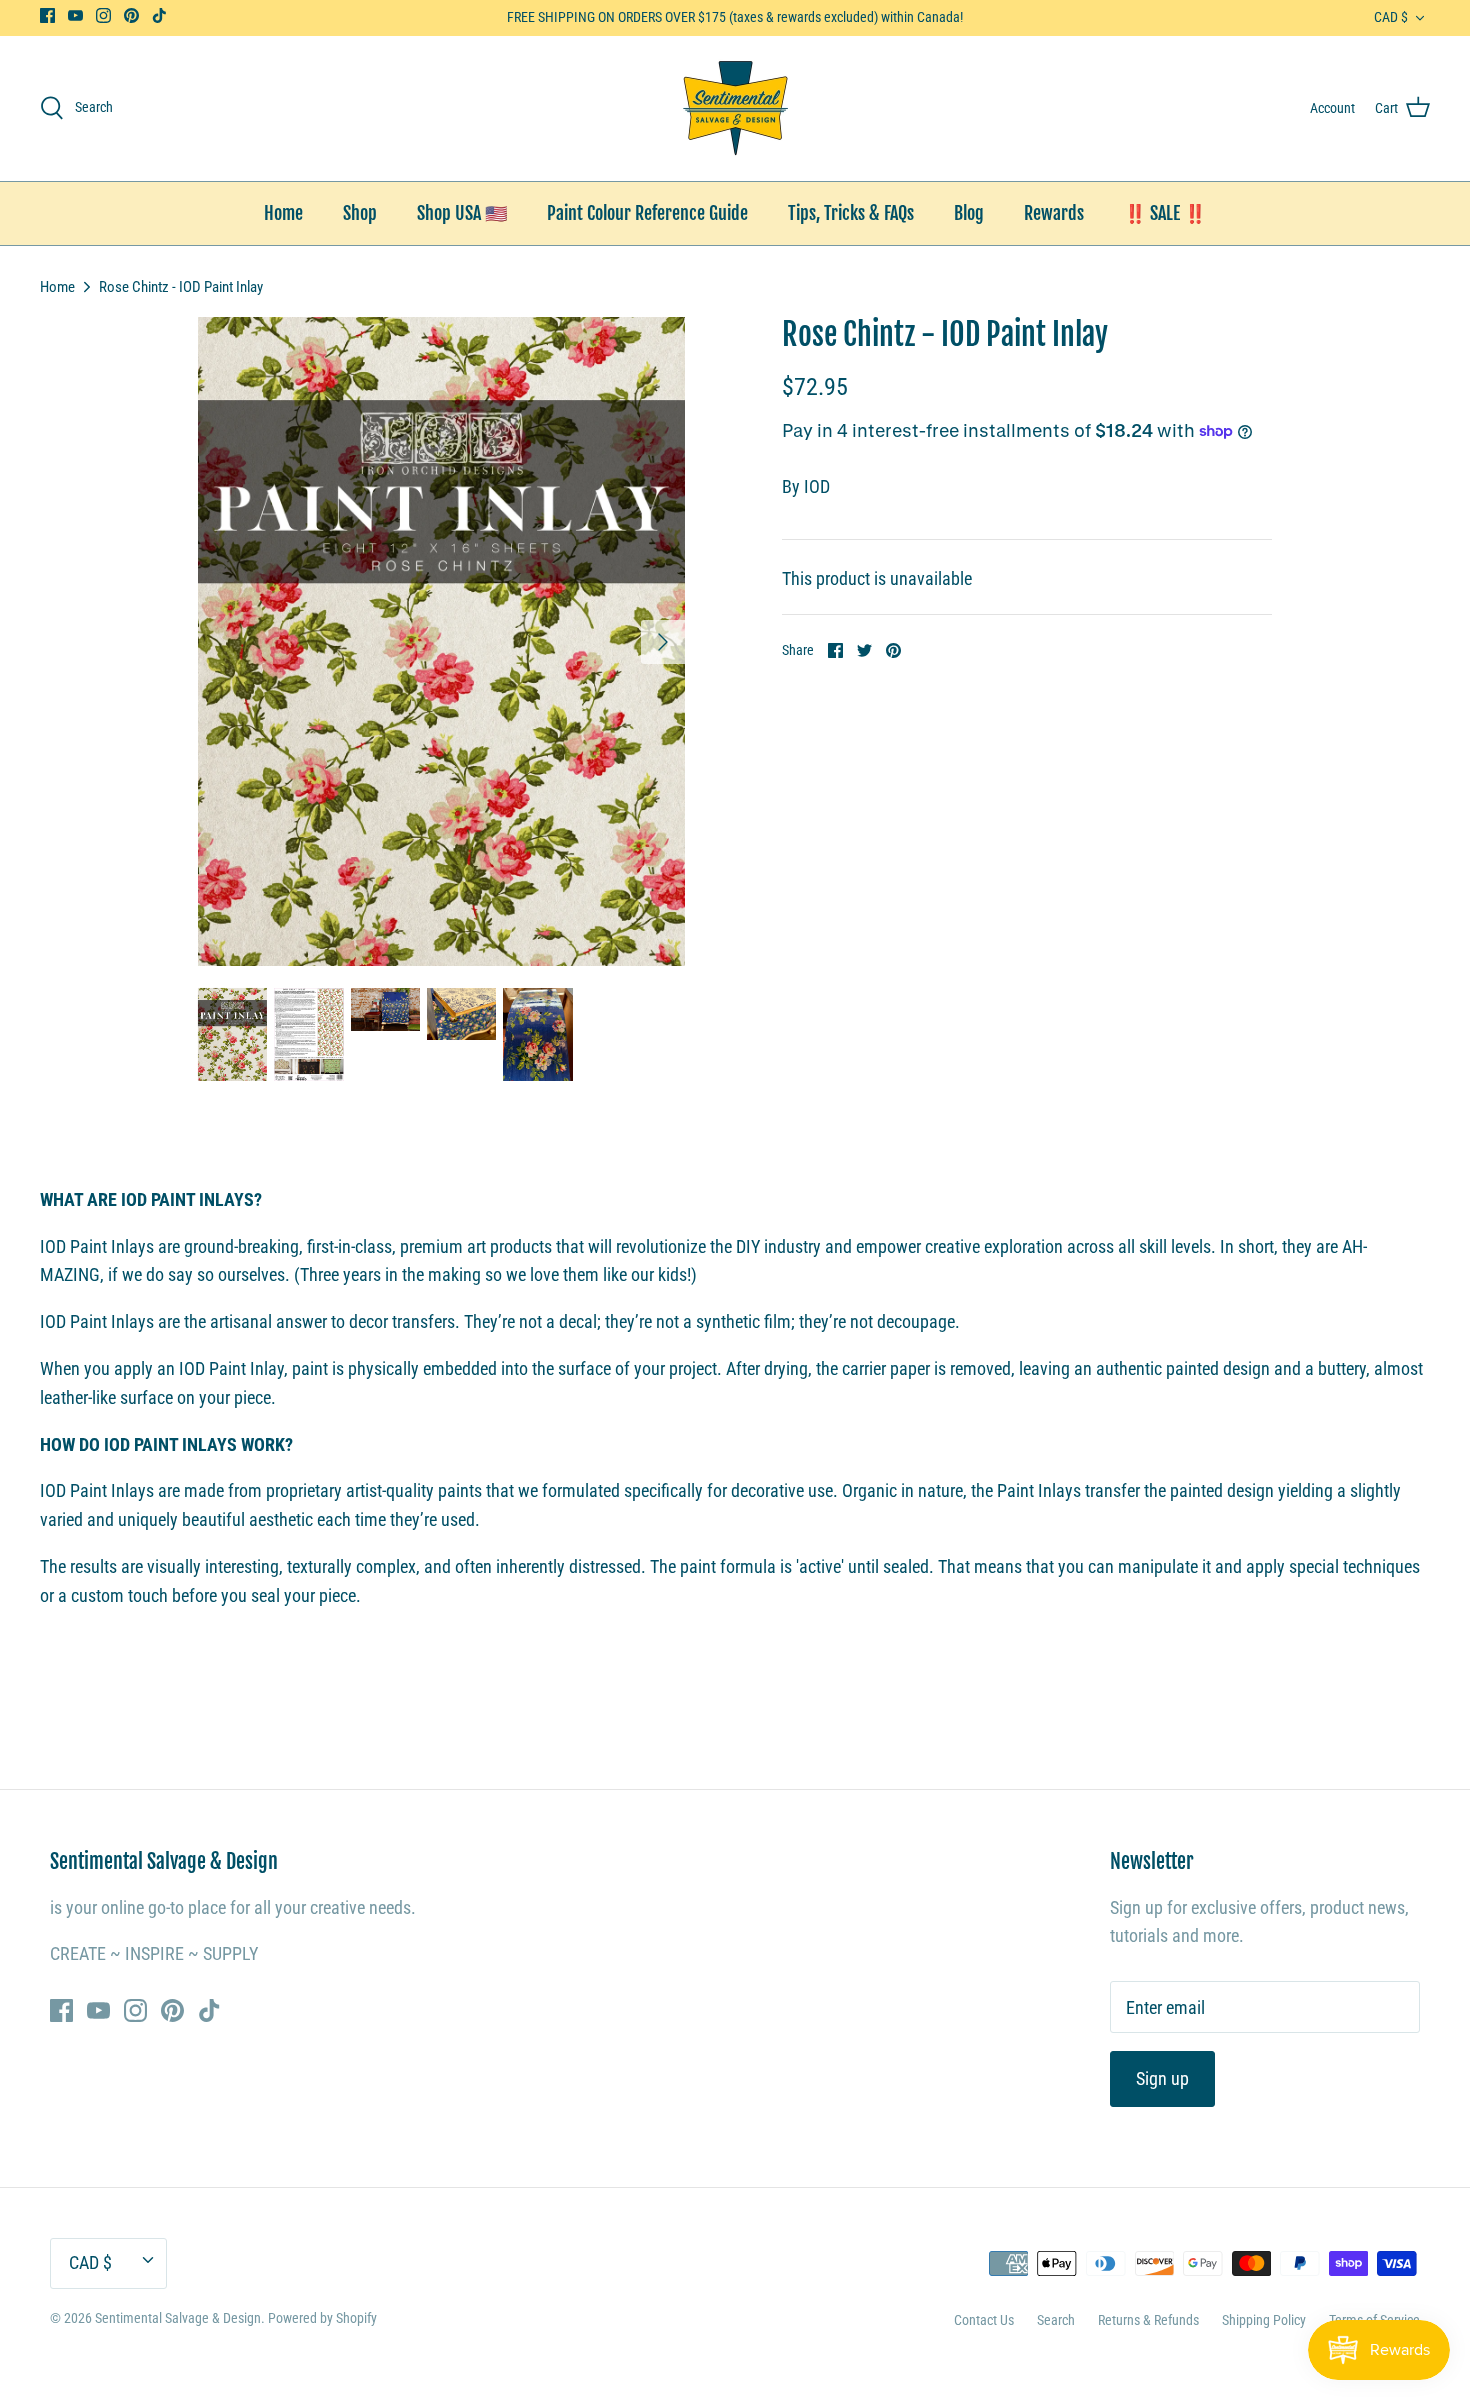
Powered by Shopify (322, 2318)
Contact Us (984, 2320)
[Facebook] (47, 15)
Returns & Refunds (1148, 2320)
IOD (817, 486)
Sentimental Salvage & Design (178, 2318)
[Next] (663, 642)
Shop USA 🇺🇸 (462, 213)
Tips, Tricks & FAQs (851, 213)
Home (283, 213)
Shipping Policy (1264, 2320)
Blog (969, 213)
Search (1056, 2320)
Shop (360, 213)
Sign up (1162, 2078)
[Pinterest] (131, 15)
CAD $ (1391, 17)
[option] (441, 641)
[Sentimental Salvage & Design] (735, 108)
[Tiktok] (159, 15)
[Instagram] (103, 15)
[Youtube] (75, 15)
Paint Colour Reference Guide (647, 213)
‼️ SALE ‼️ (1165, 213)
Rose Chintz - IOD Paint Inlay (181, 286)
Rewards (1054, 213)
